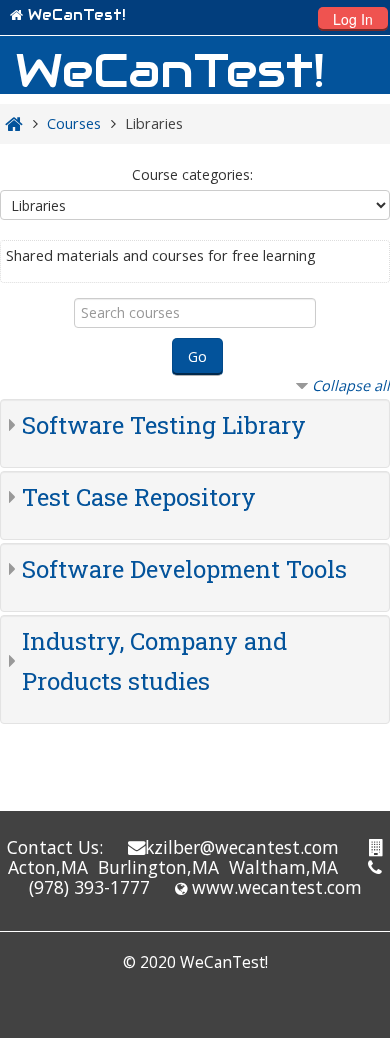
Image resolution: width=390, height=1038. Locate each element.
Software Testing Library (164, 425)
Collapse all (351, 385)
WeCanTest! (77, 15)
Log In (353, 19)
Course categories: (192, 174)
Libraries (154, 123)
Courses (74, 123)
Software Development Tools (184, 569)
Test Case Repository (139, 497)
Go (197, 356)
